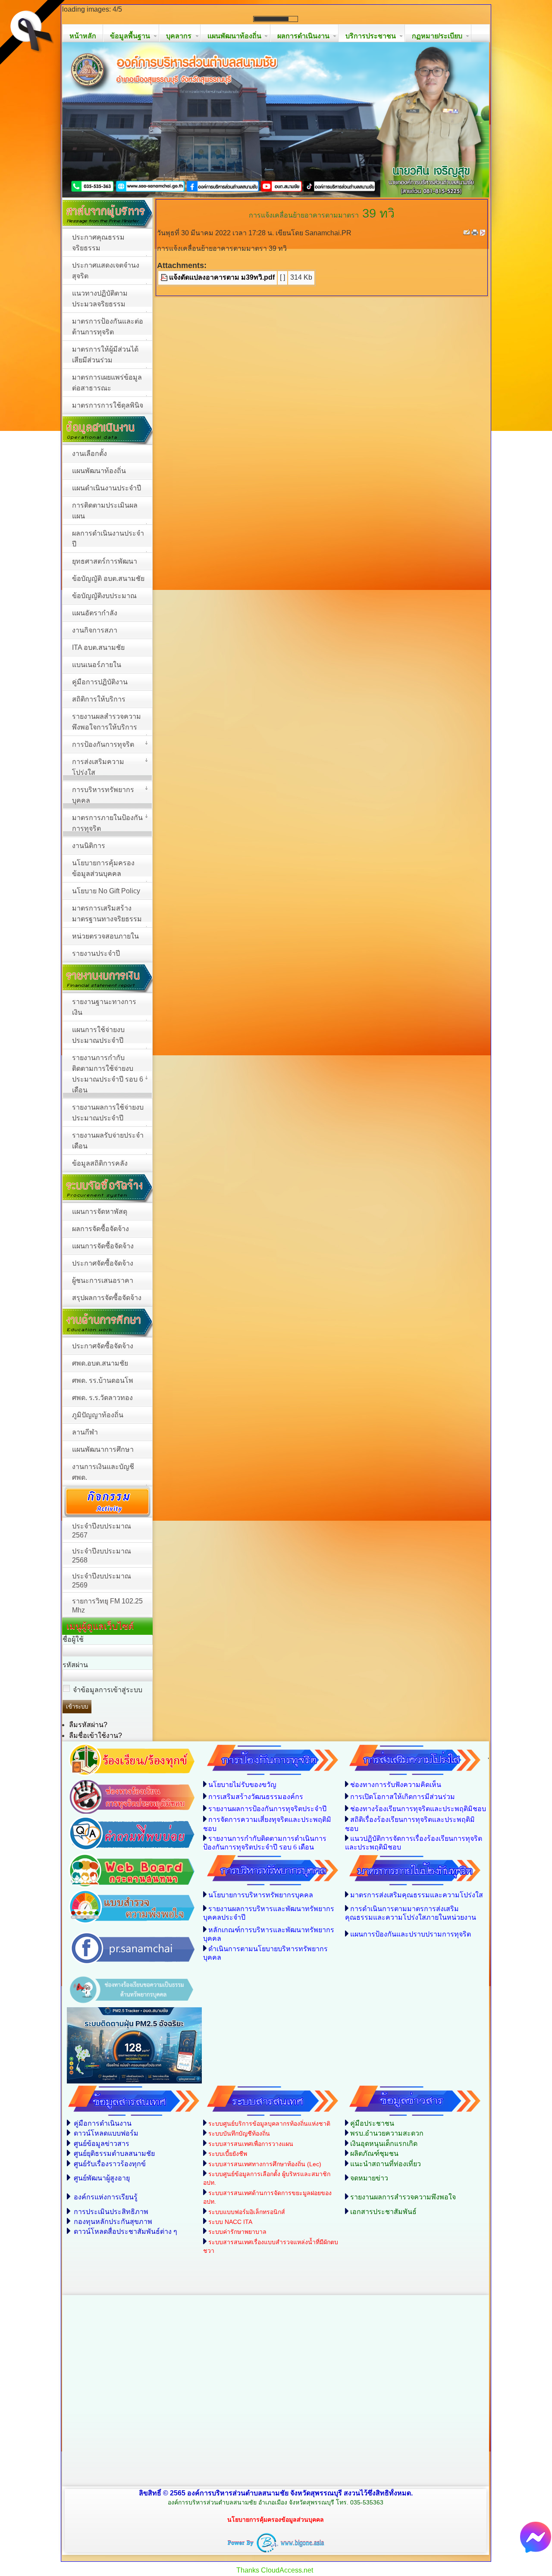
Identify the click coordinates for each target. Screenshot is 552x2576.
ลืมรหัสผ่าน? (88, 1878)
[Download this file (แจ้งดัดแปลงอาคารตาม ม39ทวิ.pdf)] (165, 431)
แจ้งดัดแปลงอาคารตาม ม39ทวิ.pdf (222, 431)
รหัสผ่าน (75, 1818)
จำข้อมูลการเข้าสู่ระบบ (108, 1843)
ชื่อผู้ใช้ (73, 1793)
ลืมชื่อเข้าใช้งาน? (96, 1889)
